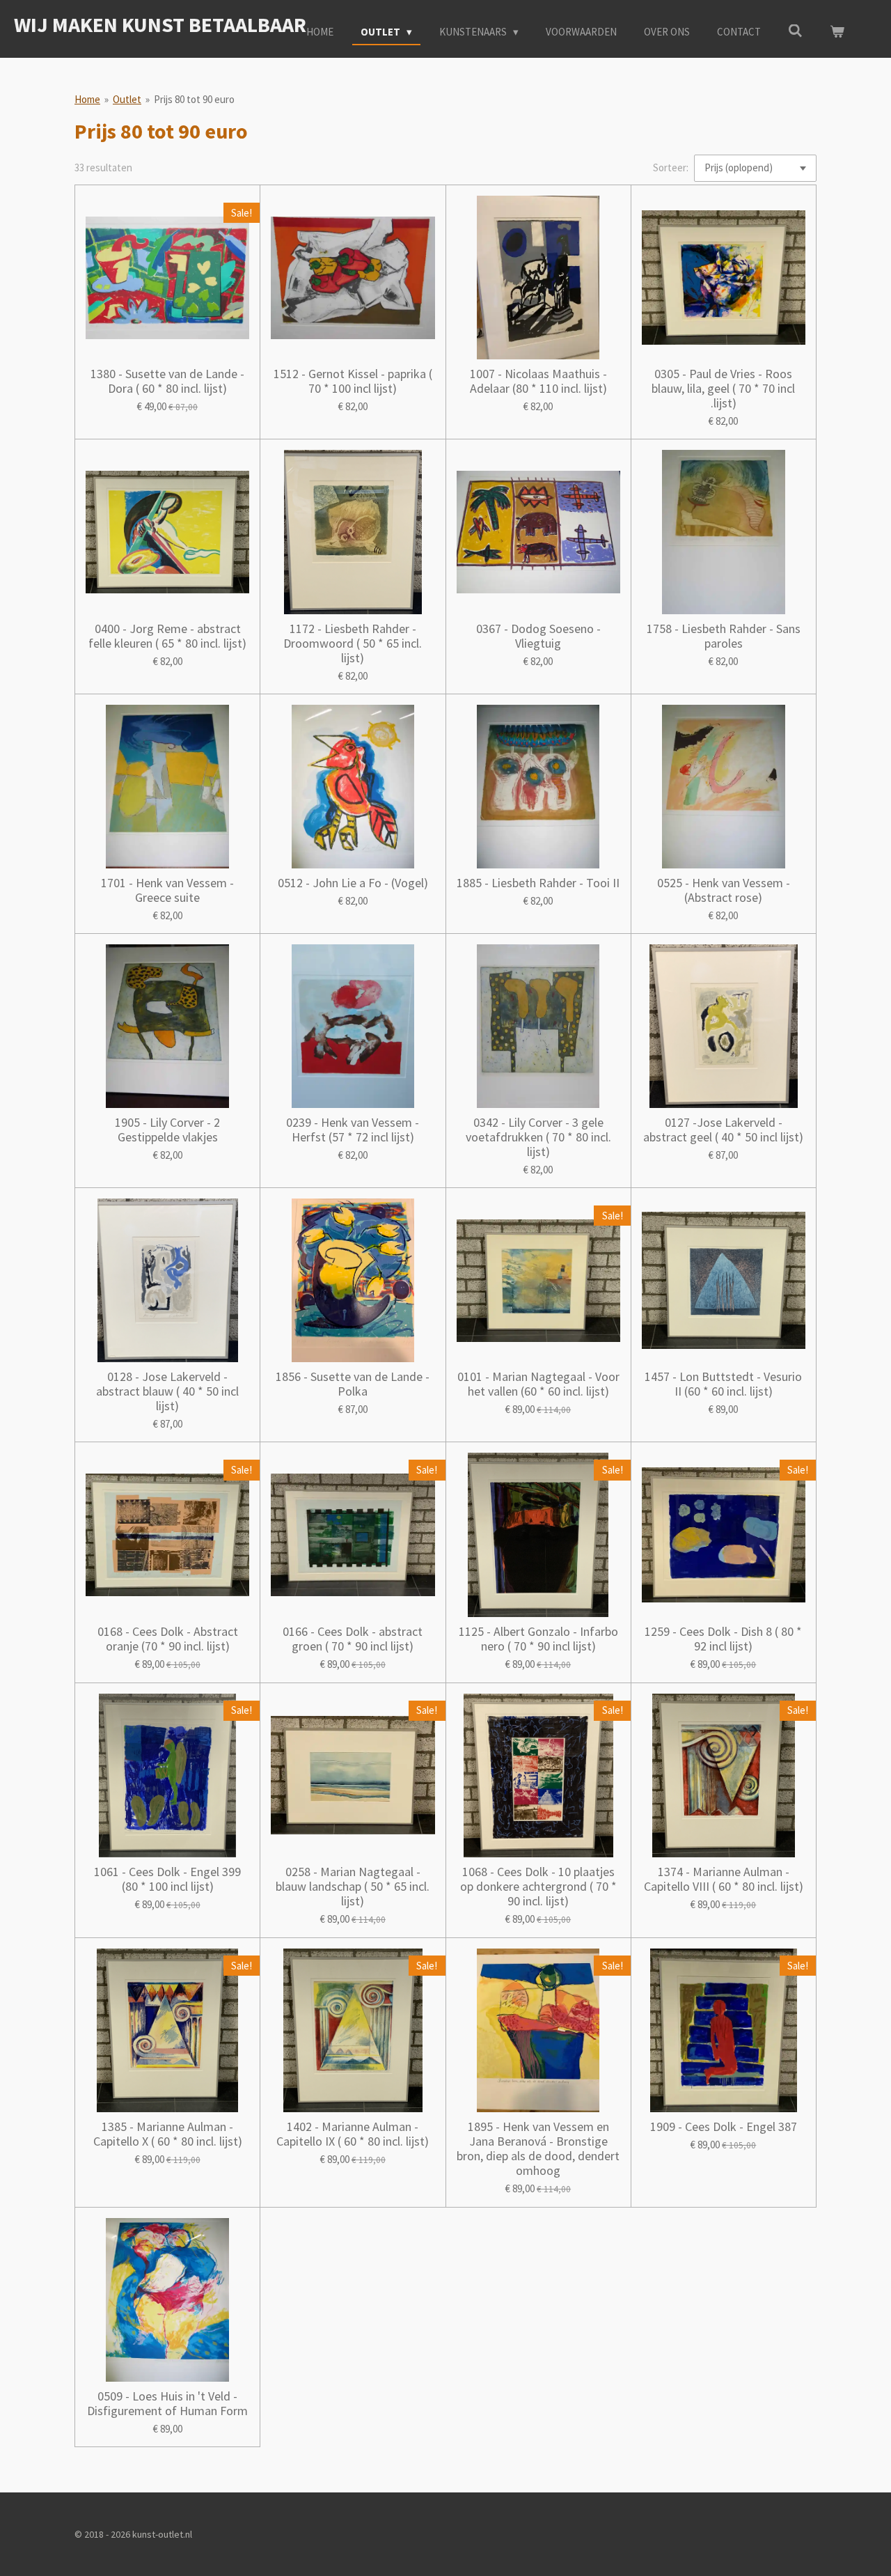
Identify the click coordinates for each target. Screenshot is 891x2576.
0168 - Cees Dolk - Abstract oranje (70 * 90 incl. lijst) (168, 1639)
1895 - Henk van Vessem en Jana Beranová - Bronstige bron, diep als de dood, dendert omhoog (538, 2148)
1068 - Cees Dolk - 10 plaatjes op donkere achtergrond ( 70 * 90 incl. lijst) (538, 1886)
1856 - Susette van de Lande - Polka (353, 1384)
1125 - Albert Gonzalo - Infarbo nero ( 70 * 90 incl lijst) (538, 1639)
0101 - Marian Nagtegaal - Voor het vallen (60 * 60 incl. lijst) (538, 1384)
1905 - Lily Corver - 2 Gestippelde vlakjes (167, 1130)
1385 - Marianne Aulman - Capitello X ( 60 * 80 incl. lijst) (168, 2134)
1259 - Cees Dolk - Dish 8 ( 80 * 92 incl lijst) (723, 1639)
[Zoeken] (795, 31)
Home (87, 99)
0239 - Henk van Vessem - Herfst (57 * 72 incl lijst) (353, 1130)
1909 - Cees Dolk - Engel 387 (724, 2126)
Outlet (127, 99)
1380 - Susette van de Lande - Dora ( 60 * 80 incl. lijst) (167, 381)
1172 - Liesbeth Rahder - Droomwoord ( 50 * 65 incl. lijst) (353, 643)
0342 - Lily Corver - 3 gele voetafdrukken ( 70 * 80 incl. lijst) (538, 1137)
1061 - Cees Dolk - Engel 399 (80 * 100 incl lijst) (167, 1879)
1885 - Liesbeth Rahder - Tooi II (538, 883)
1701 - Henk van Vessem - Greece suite (167, 890)
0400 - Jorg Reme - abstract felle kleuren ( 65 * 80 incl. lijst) (167, 636)
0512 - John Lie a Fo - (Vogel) (353, 883)
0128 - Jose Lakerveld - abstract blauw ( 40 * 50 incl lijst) (167, 1391)
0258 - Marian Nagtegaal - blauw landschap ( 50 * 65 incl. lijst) (353, 1886)
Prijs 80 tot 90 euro (194, 99)
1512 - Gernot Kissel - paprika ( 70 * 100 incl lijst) (353, 381)
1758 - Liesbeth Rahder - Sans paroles (724, 636)
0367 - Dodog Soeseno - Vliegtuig (538, 636)
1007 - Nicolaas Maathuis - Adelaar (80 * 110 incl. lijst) (538, 381)
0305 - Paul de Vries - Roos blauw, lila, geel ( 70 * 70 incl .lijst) (723, 388)
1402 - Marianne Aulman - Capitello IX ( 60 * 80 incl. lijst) (353, 2134)
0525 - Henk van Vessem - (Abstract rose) (724, 890)
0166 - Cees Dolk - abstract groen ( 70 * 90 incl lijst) (353, 1639)
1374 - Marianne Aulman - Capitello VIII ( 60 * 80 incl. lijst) (724, 1879)
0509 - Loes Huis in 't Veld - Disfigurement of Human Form (167, 2403)
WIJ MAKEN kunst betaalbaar (160, 24)
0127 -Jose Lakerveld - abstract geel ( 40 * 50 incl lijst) (723, 1130)
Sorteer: (671, 167)
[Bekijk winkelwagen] (837, 32)
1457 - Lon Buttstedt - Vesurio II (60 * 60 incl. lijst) (723, 1384)
